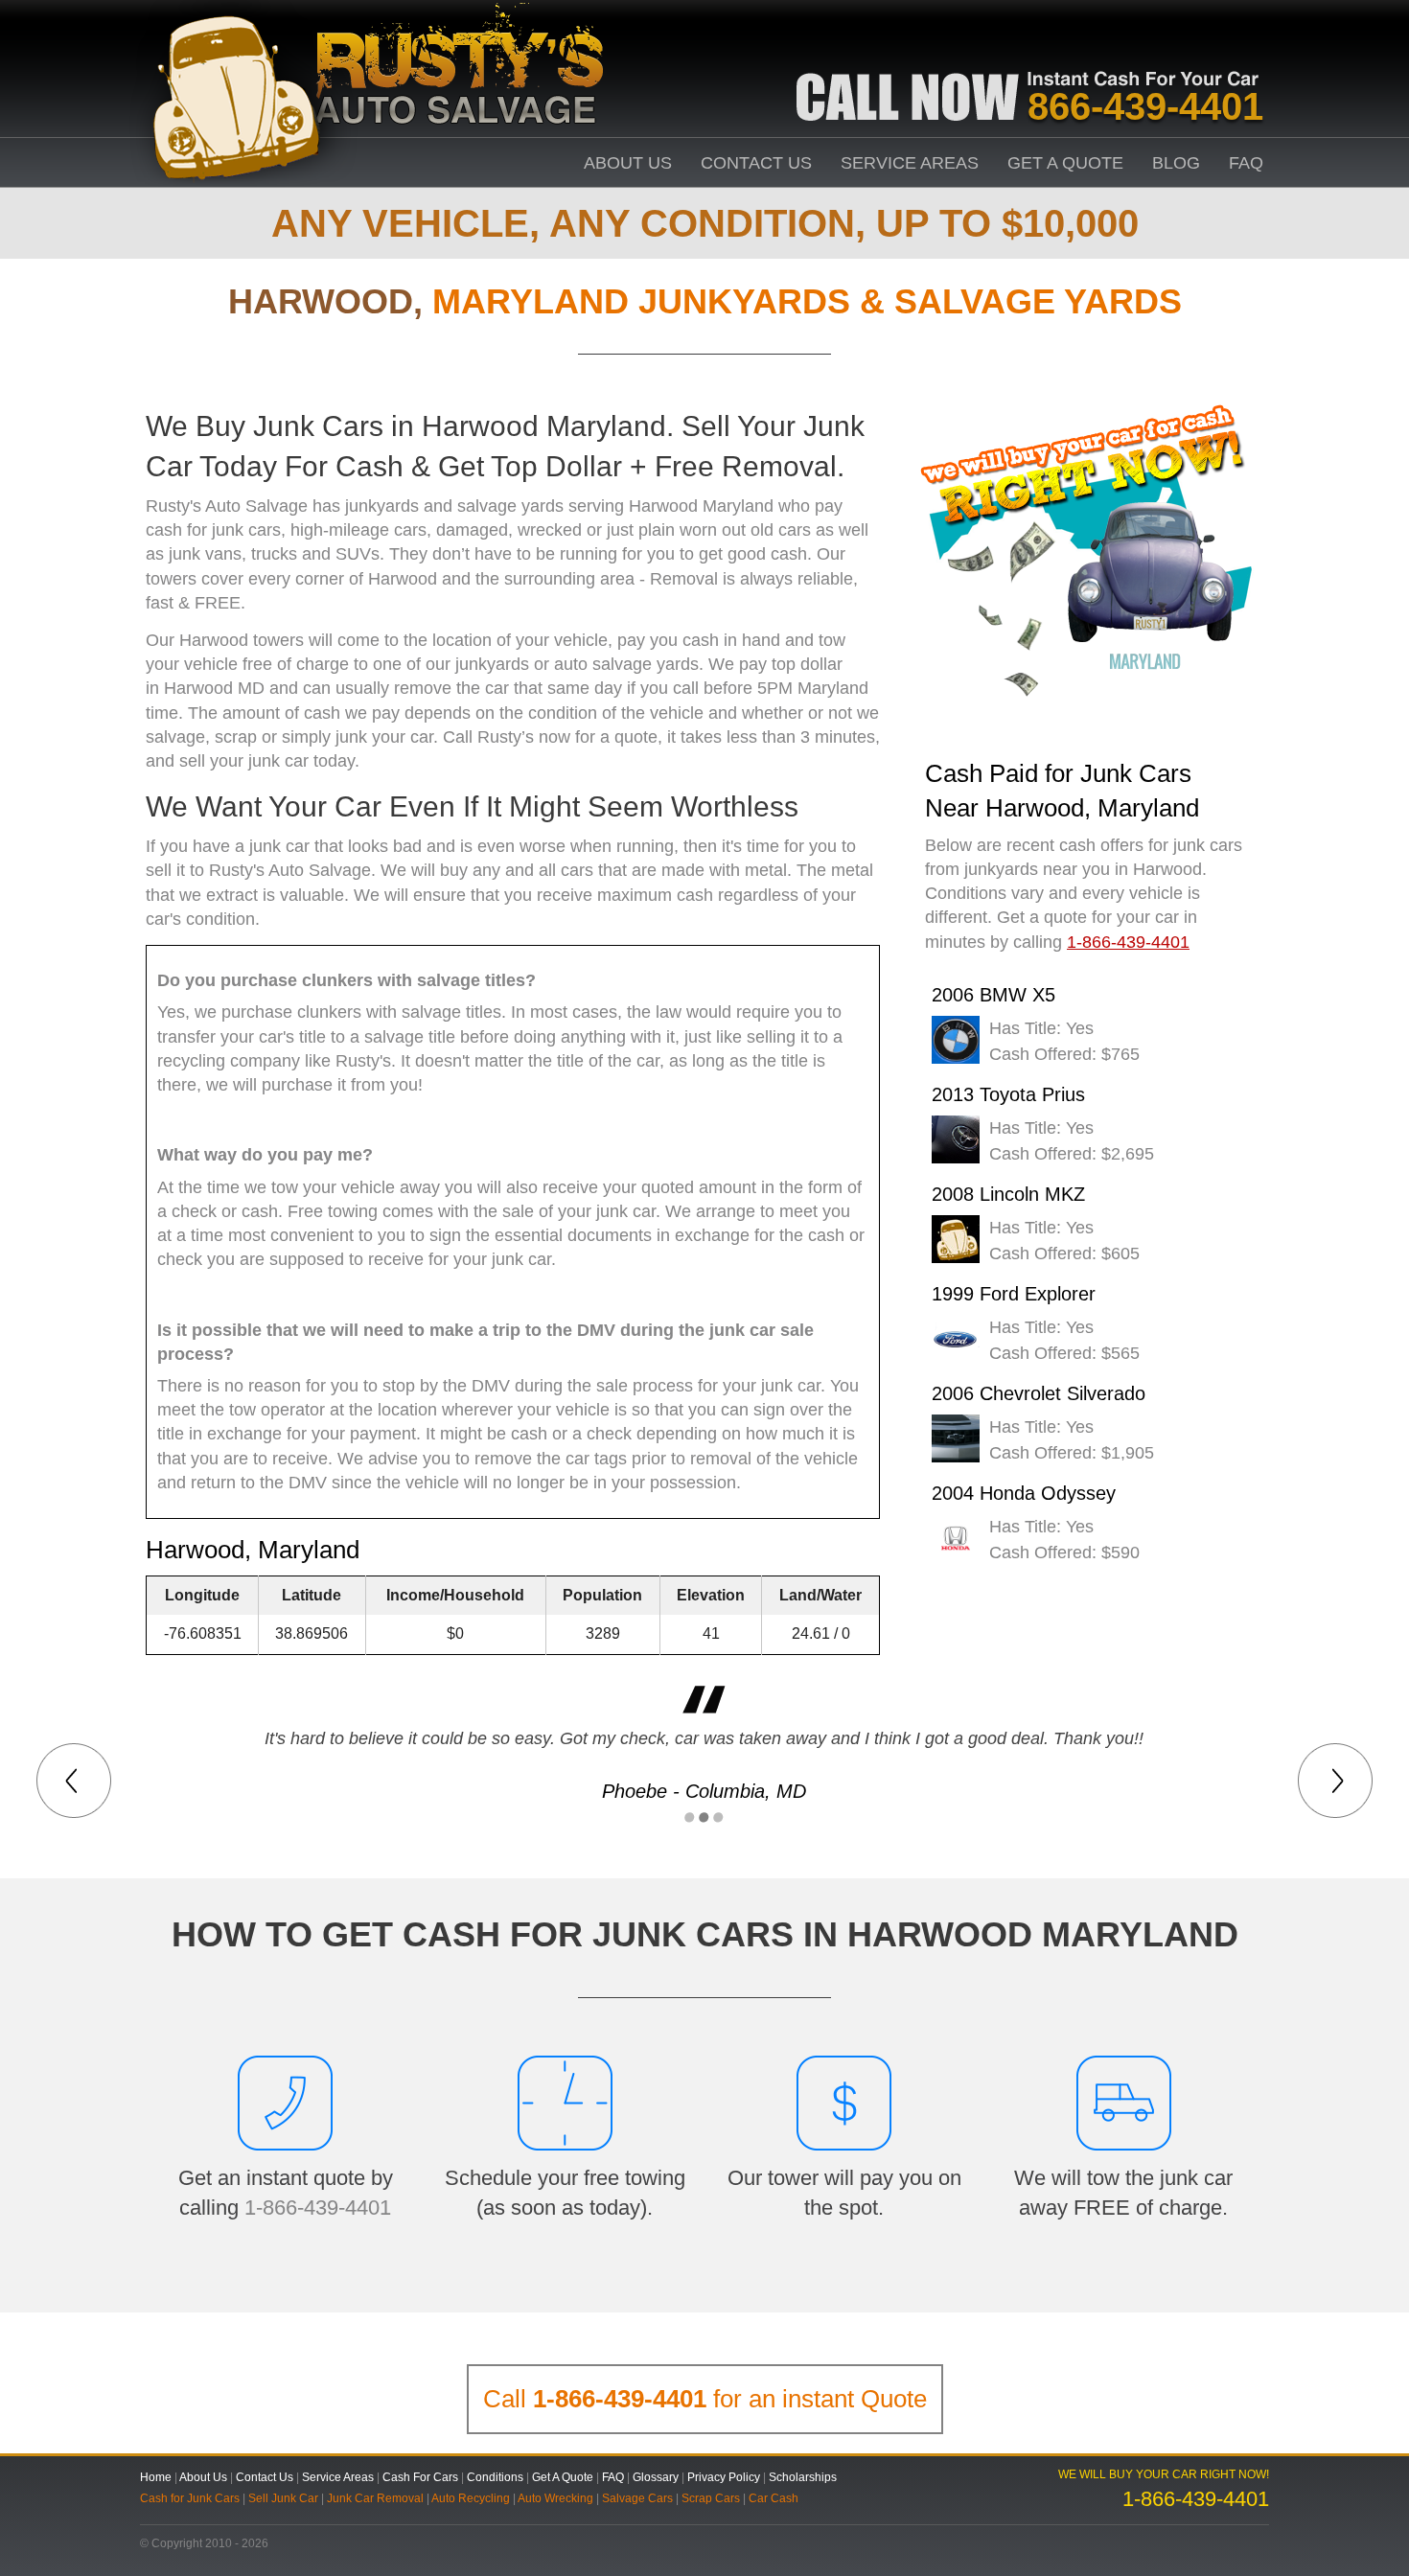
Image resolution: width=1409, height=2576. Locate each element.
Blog (1176, 163)
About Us (628, 163)
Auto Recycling (471, 2498)
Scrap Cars (711, 2498)
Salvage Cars (637, 2498)
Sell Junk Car (283, 2498)
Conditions (495, 2477)
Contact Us (756, 163)
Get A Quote (1065, 163)
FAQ (1246, 163)
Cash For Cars (420, 2477)
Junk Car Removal (375, 2498)
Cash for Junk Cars (190, 2498)
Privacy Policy (724, 2477)
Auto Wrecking (555, 2498)
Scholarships (803, 2477)
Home (156, 2477)
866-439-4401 (1145, 106)
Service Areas (910, 163)
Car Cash (774, 2498)
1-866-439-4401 (318, 2208)
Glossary (656, 2477)
